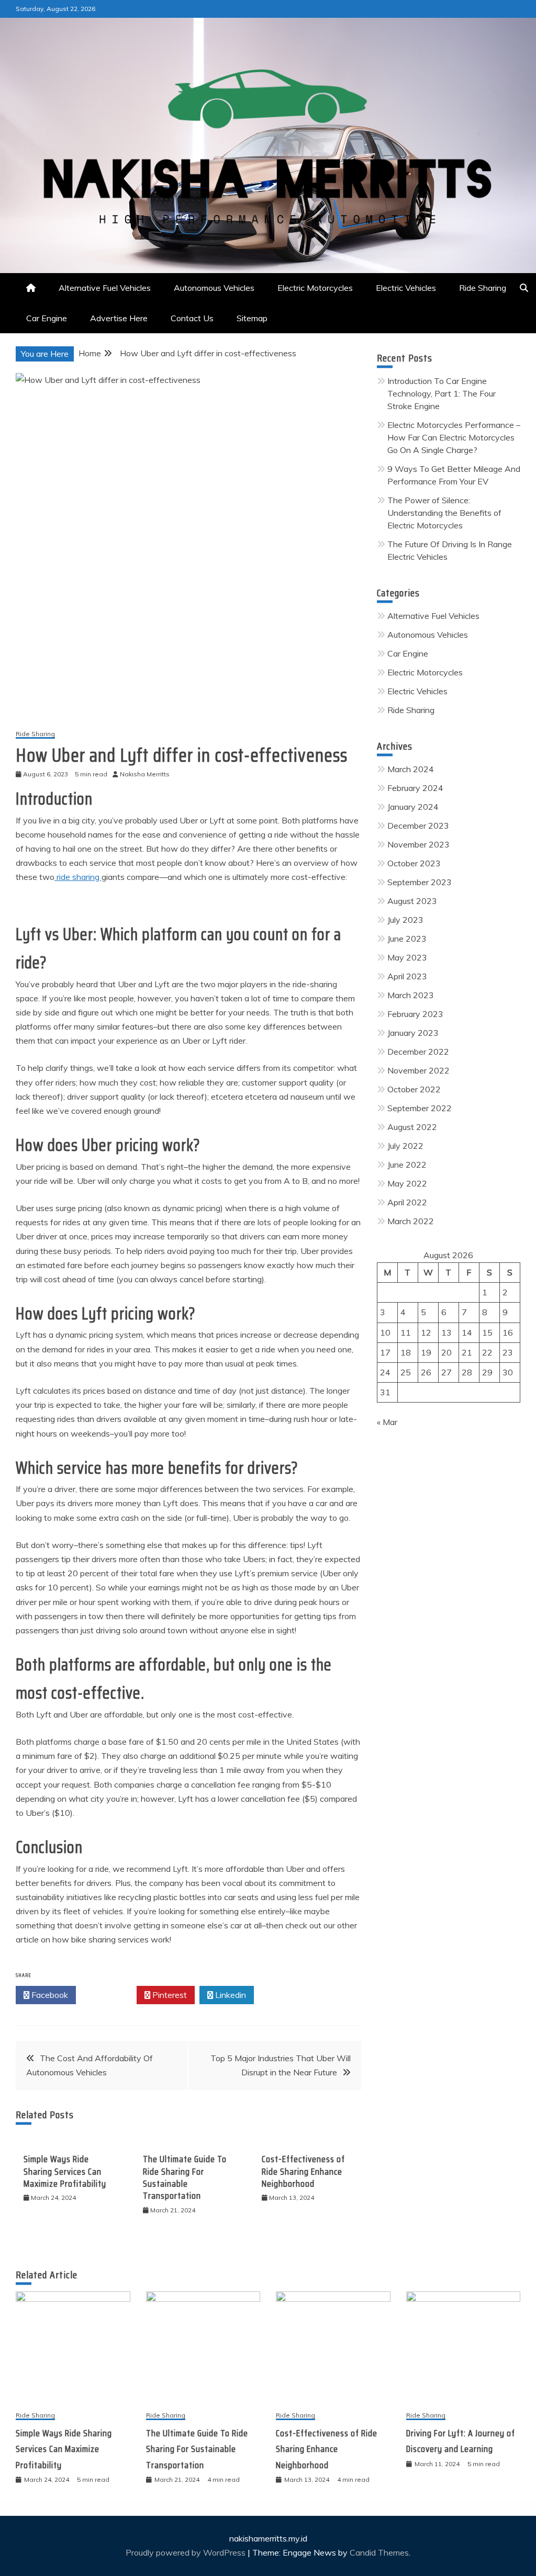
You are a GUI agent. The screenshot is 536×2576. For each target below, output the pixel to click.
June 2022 (407, 1165)
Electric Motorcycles (315, 288)
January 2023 (413, 1033)
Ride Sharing (483, 288)
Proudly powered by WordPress (187, 2552)
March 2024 (411, 769)
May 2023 (407, 957)
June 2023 (407, 939)
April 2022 (407, 1202)
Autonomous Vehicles (214, 288)
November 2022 (418, 1070)
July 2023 (405, 920)
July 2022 (405, 1146)
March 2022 (411, 1221)
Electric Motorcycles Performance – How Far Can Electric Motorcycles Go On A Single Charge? (454, 437)
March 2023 (411, 995)
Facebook (49, 1995)
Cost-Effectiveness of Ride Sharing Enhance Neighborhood (303, 2171)
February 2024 (415, 788)
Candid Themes (379, 2552)
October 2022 (414, 1089)
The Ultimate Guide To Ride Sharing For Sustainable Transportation (185, 2177)
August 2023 (412, 901)
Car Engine (47, 318)
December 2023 (418, 826)
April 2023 (407, 976)
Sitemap (252, 318)
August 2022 (412, 1127)
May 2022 (407, 1183)
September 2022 (420, 1108)
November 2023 (418, 844)
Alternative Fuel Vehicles (105, 288)
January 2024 (413, 807)
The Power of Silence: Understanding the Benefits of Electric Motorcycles (444, 513)
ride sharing (78, 877)
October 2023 (414, 863)
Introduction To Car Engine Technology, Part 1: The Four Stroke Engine (442, 393)
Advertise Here (119, 318)
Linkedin (230, 1995)
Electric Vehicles (406, 288)
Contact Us (192, 318)
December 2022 (418, 1052)
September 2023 (420, 882)
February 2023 (415, 1014)
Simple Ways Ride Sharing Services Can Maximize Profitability (65, 2171)
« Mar (387, 1422)
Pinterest (169, 1995)
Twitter (109, 1995)
